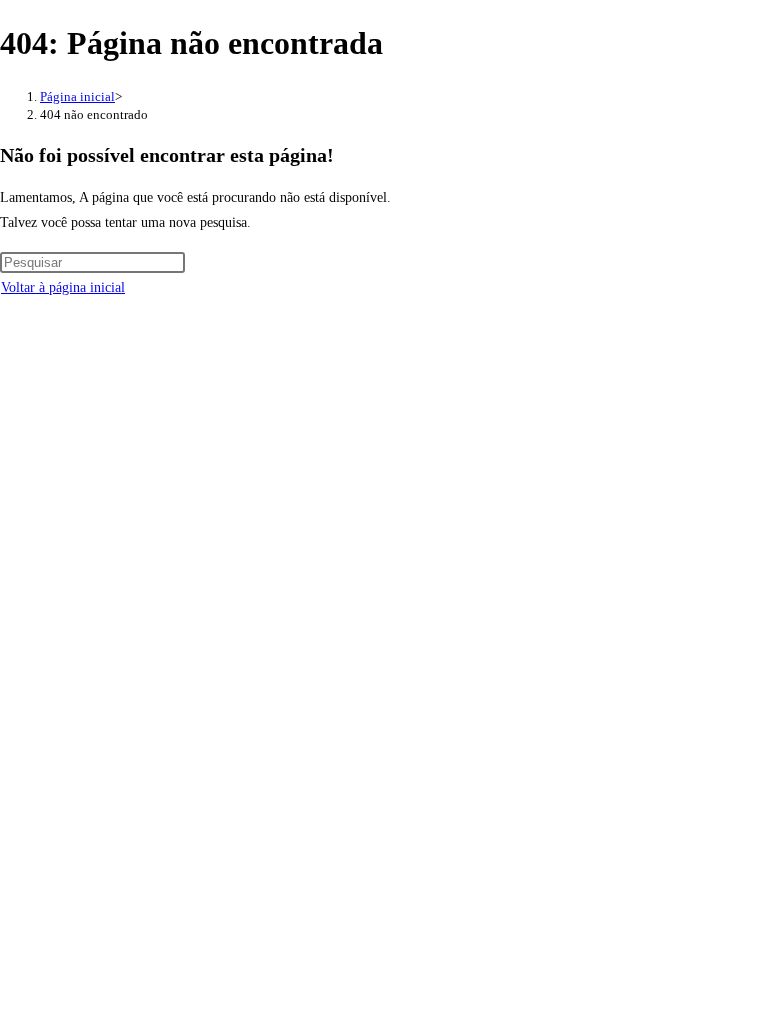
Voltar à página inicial (63, 287)
